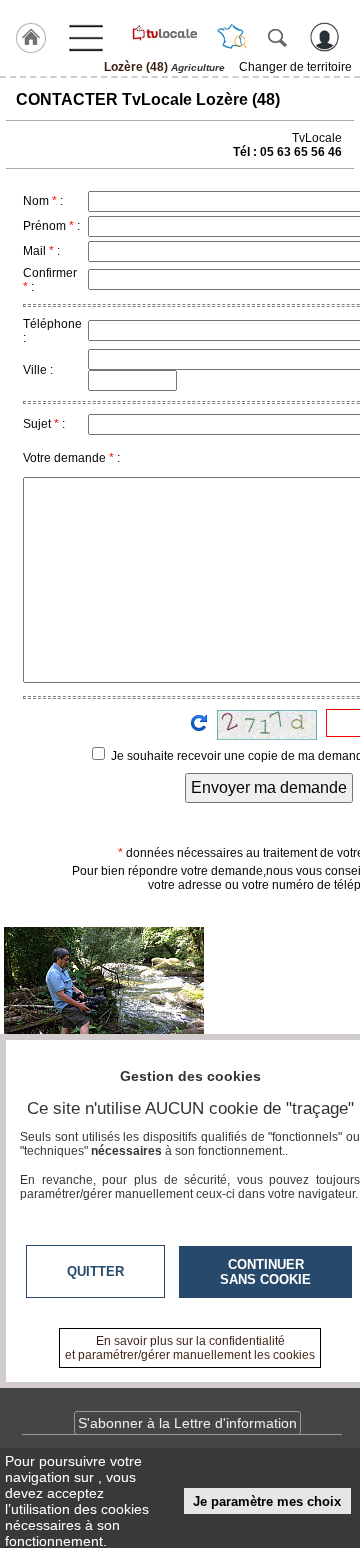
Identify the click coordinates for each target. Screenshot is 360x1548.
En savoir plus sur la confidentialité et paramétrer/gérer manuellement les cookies (190, 1348)
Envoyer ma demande (269, 787)
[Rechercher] (277, 37)
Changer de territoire (295, 67)
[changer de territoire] (232, 37)
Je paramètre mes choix (267, 1501)
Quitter (95, 1271)
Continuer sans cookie (265, 1272)
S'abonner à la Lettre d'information (187, 1423)
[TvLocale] (164, 33)
